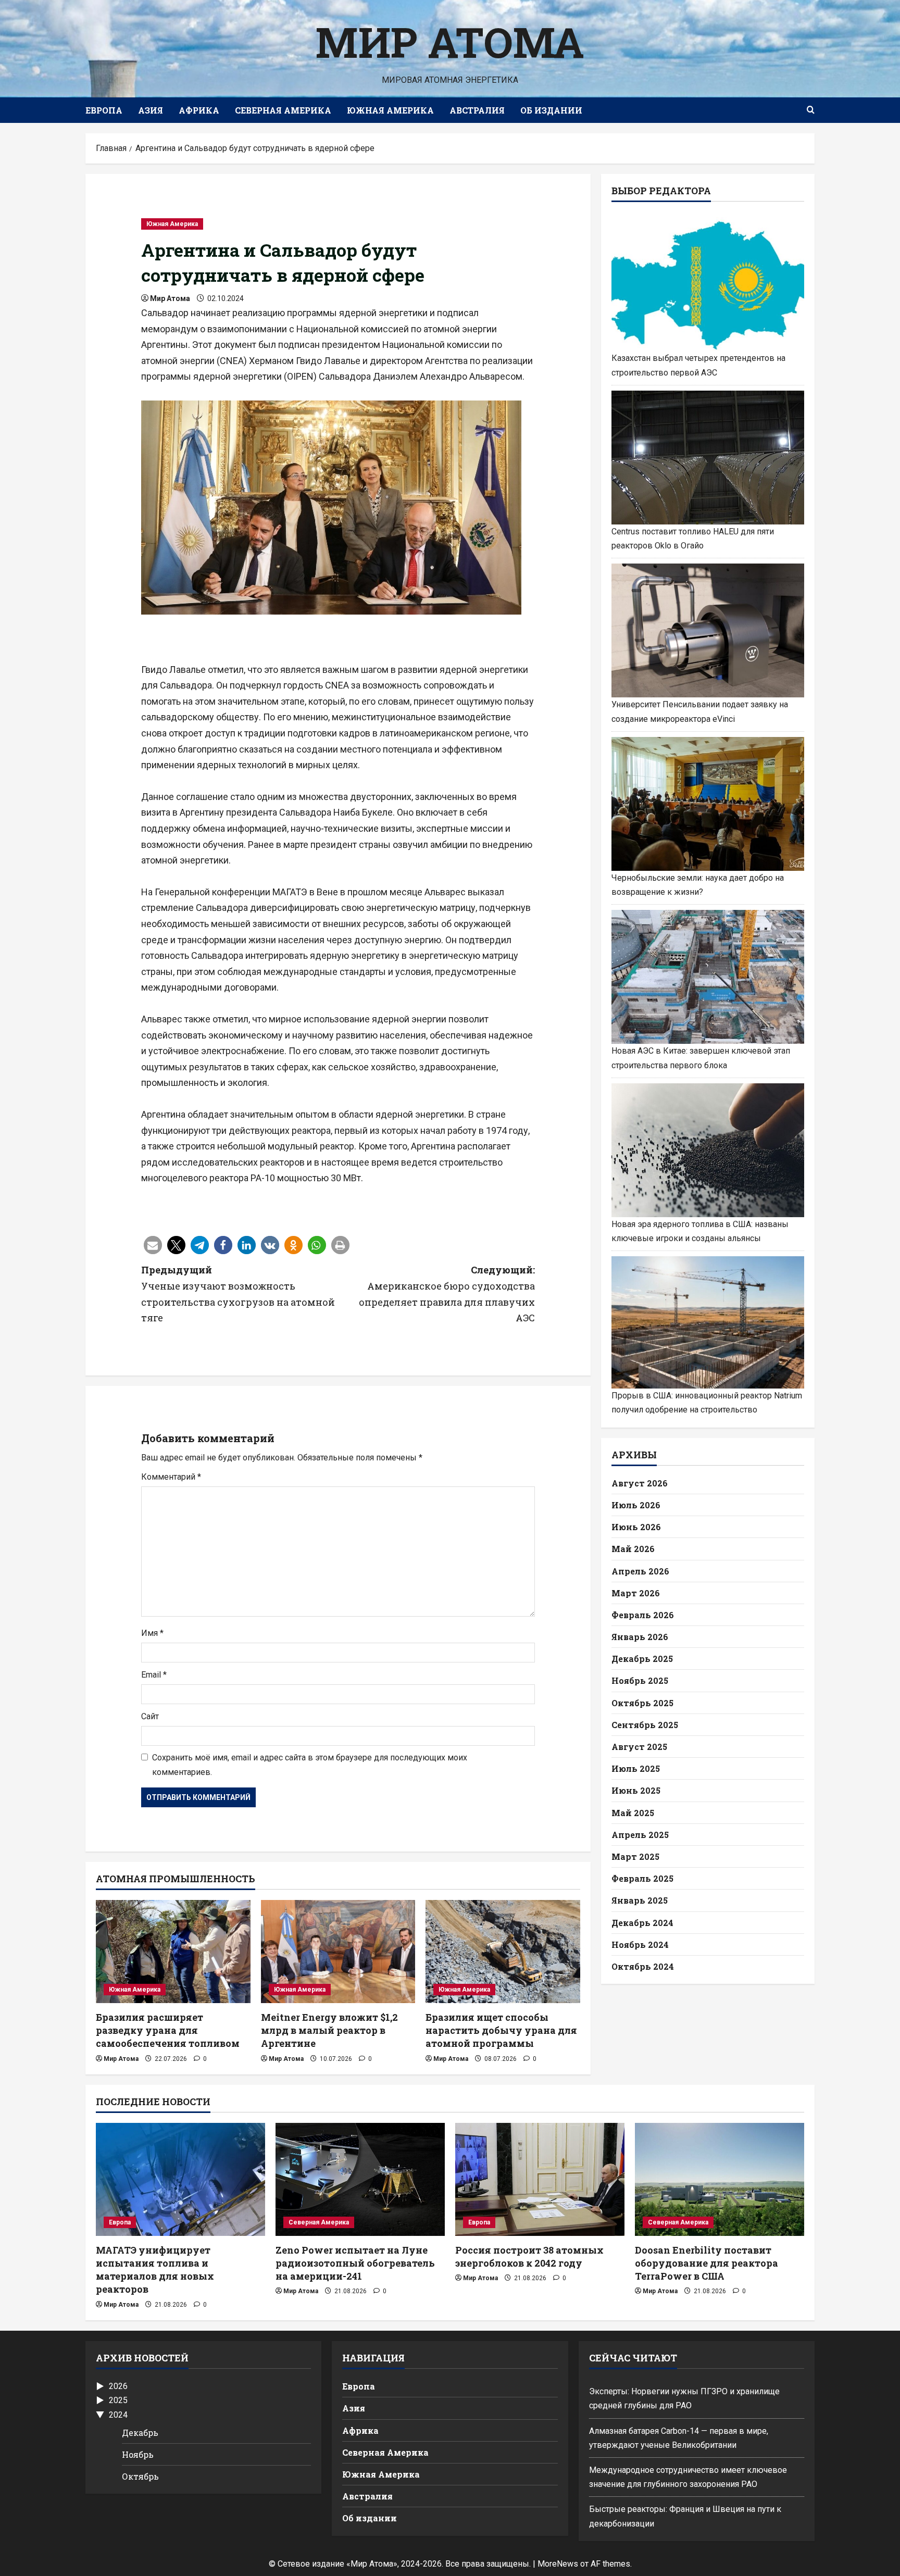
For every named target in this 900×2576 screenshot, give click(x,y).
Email (154, 1675)
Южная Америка (390, 110)
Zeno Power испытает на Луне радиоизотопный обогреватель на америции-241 (355, 2263)
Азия (151, 110)
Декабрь (140, 2433)
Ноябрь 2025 (640, 1680)
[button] (153, 1245)
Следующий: (447, 1294)
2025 (118, 2400)
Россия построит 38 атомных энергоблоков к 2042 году (529, 2256)
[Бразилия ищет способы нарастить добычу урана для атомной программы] (503, 1952)
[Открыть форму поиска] (811, 110)
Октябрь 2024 (643, 1966)
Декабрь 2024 (642, 1922)
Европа (104, 110)
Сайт (150, 1716)
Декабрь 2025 (642, 1659)
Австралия (477, 110)
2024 (118, 2415)
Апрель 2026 (640, 1571)
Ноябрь (138, 2454)
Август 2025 (639, 1747)
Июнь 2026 (636, 1527)
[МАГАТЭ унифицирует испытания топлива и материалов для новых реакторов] (180, 2179)
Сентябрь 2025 (645, 1724)
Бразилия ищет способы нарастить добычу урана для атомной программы (501, 2030)
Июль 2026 (636, 1505)
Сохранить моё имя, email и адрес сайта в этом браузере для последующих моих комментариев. (310, 1765)
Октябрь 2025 (642, 1702)
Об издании (551, 110)
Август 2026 (640, 1483)
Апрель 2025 (640, 1834)
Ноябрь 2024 (640, 1944)
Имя (152, 1633)
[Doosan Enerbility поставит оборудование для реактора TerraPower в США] (720, 2179)
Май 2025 (633, 1812)
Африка (199, 110)
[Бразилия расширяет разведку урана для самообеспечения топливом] (173, 1952)
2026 (118, 2386)
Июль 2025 (636, 1768)
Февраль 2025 (642, 1878)
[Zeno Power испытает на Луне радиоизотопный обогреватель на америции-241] (360, 2179)
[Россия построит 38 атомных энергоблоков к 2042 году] (540, 2179)
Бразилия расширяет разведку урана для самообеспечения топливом (168, 2030)
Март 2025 (635, 1856)
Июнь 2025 (636, 1790)
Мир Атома (450, 42)
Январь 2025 (640, 1900)
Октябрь (140, 2476)
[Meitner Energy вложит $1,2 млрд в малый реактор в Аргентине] (338, 1952)
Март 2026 (636, 1592)
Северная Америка (283, 110)
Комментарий (171, 1477)
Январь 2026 (640, 1637)
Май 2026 (633, 1549)
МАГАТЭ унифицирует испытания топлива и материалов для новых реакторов (155, 2270)
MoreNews (558, 2564)
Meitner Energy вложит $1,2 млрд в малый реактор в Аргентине (329, 2030)
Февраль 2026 (643, 1614)
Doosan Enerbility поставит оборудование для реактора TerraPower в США (707, 2263)
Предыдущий (238, 1294)
